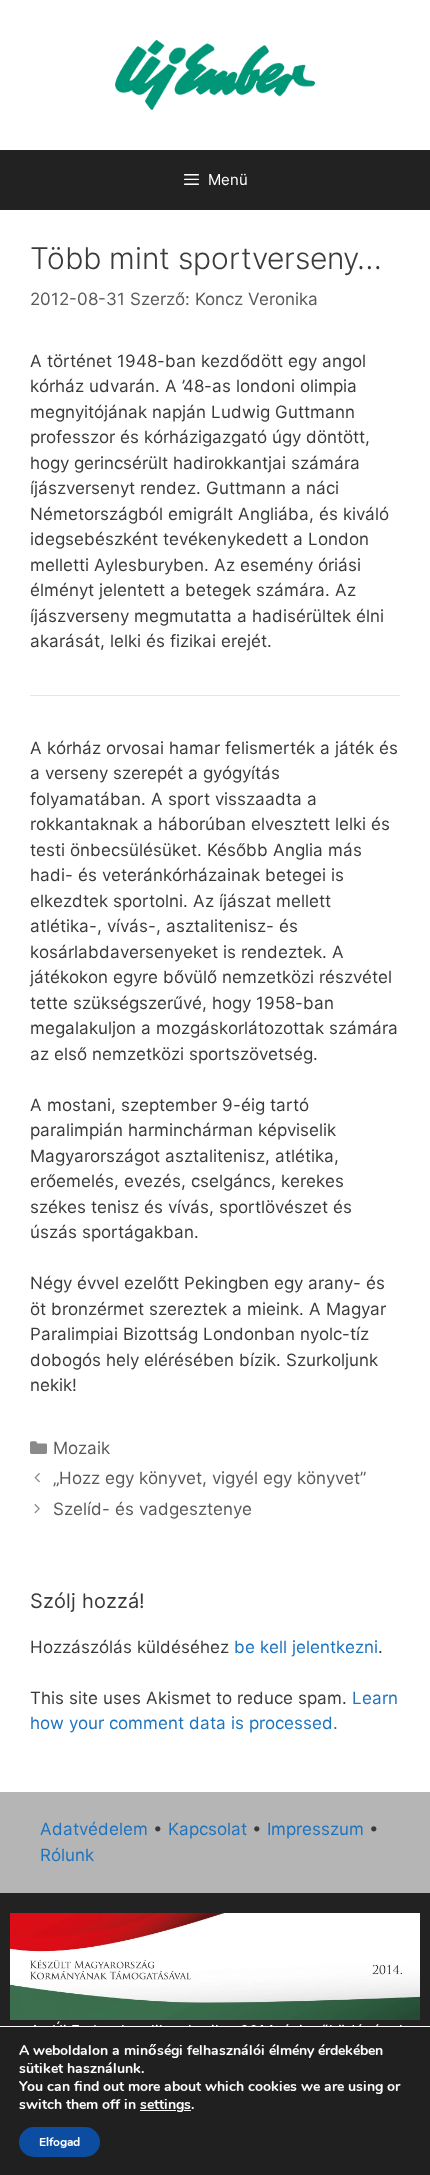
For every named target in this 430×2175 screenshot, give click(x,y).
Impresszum (315, 1829)
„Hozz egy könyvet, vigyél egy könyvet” (209, 1478)
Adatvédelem (94, 1829)
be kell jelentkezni (306, 1647)
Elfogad (59, 2142)
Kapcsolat (207, 1829)
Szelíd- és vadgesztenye (152, 1509)
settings (165, 2105)
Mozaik (81, 1448)
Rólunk (67, 1855)
